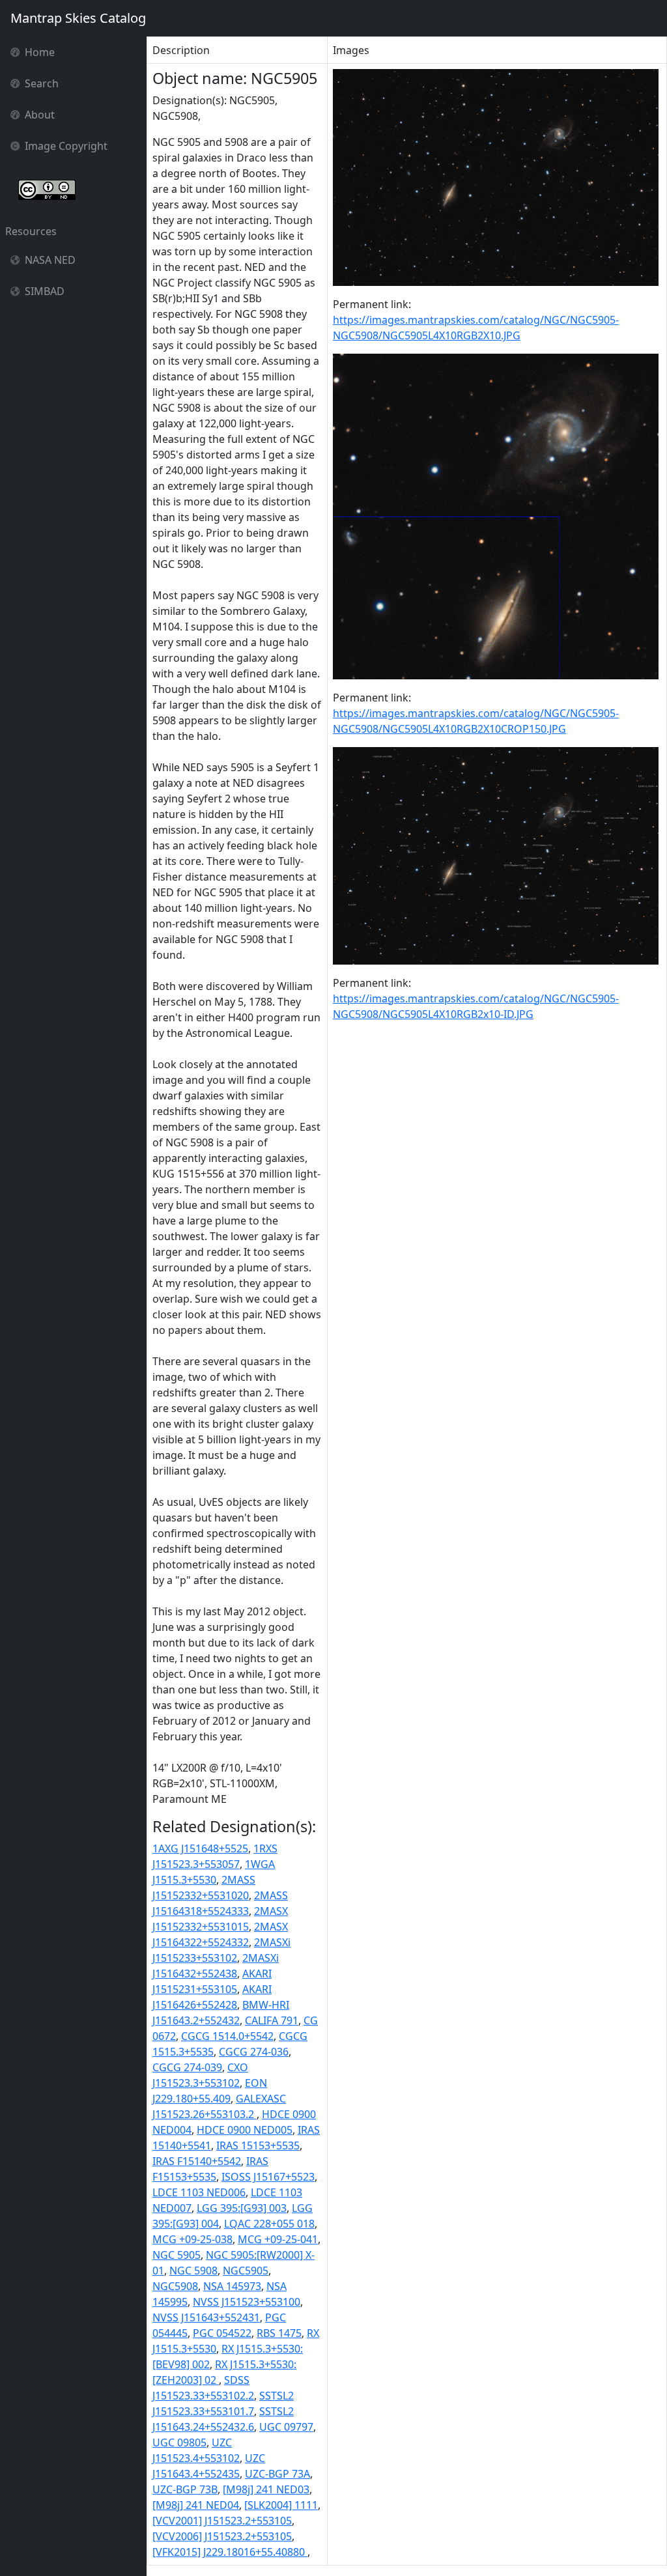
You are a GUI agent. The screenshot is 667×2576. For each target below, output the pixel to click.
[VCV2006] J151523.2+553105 (222, 2536)
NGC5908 (175, 2286)
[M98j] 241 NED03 (266, 2489)
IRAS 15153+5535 (258, 2145)
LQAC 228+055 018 (269, 2224)
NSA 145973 (232, 2286)
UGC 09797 (286, 2427)
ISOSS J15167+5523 (268, 2177)
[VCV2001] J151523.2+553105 (222, 2521)
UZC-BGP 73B (185, 2489)
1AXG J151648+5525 (200, 1848)
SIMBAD (45, 291)
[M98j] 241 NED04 (196, 2505)
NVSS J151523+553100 (247, 2302)
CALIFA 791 (272, 2020)
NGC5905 (246, 2271)
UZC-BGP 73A (277, 2474)
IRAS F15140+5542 (197, 2161)
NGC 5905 (177, 2255)
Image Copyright (66, 146)
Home (40, 52)
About (40, 115)
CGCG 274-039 (187, 2067)
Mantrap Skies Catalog (78, 18)
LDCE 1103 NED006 (199, 2192)
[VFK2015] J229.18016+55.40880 (230, 2552)
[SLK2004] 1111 (281, 2505)
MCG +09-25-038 (192, 2239)
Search (42, 83)
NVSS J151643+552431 (206, 2317)
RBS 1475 (279, 2333)
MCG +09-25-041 (278, 2239)
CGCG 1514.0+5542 (227, 2036)
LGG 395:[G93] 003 (242, 2208)
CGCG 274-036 (254, 2052)
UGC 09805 (179, 2442)
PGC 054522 (222, 2333)
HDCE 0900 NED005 (245, 2130)
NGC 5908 (193, 2271)
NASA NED (50, 260)
